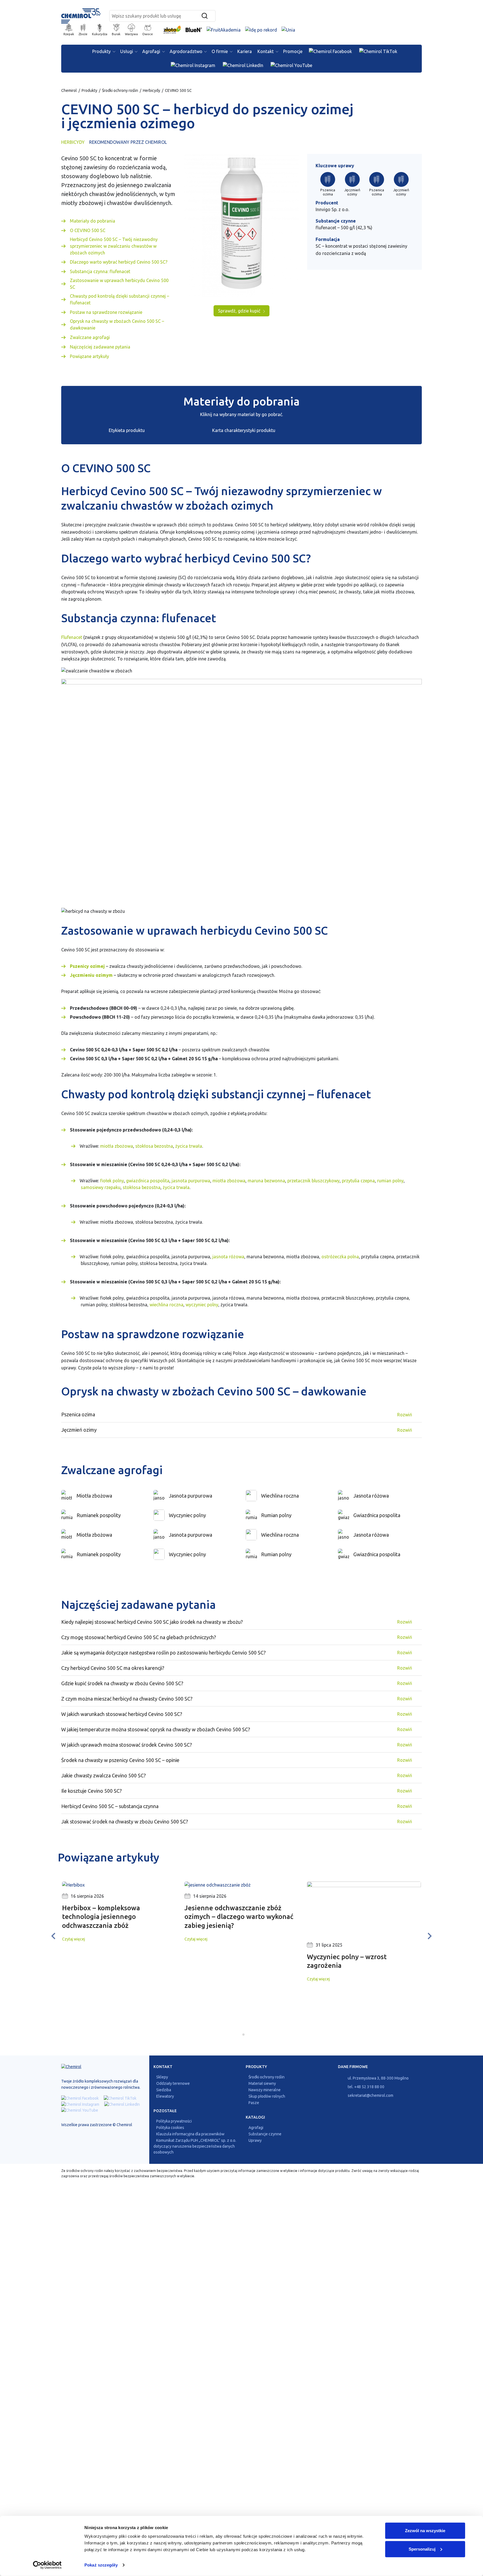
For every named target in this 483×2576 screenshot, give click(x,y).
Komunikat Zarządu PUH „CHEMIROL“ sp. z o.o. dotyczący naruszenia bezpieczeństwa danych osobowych (195, 2146)
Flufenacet (72, 637)
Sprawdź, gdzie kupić (240, 311)
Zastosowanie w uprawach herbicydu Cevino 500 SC (119, 284)
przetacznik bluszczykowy (313, 1181)
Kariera (245, 51)
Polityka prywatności (174, 2121)
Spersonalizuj (422, 2549)
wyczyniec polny (202, 1305)
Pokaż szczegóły (101, 2565)
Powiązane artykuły (89, 356)
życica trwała (189, 1146)
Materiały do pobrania (93, 221)
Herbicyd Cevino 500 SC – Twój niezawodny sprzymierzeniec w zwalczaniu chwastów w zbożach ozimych (114, 246)
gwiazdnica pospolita (148, 1181)
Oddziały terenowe (173, 2083)
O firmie (220, 51)
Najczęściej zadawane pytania (100, 347)
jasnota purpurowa (191, 1181)
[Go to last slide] (54, 1936)
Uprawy (255, 2140)
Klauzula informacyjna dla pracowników (190, 2134)
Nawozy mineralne (265, 2090)
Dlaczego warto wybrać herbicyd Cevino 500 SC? (119, 262)
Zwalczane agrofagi (90, 337)
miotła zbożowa (117, 1146)
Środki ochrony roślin (120, 90)
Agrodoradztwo (186, 51)
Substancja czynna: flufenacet (100, 271)
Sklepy (162, 2077)
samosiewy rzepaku (101, 1187)
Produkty (101, 51)
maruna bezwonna (266, 1181)
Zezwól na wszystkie (425, 2531)
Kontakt (266, 51)
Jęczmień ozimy (352, 192)
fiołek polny (112, 1181)
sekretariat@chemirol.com (370, 2095)
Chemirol (69, 90)
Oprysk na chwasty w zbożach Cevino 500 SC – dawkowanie (117, 324)
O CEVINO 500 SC (88, 230)
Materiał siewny (262, 2083)
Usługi (127, 51)
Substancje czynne (265, 2134)
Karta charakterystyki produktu (244, 430)
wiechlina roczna (166, 1305)
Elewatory (165, 2096)
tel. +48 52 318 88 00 (366, 2087)
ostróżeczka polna (340, 1257)
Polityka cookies (170, 2128)
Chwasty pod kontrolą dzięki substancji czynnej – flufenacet (119, 299)
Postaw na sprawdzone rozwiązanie (106, 312)
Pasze (254, 2103)
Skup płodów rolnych (267, 2096)
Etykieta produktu (127, 430)
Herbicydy (151, 90)
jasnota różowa (228, 1257)
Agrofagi (151, 51)
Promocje (293, 51)
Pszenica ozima (328, 192)
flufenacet (326, 228)
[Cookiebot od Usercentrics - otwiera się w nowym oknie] (47, 2565)
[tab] (239, 2034)
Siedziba (164, 2090)
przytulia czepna (358, 1181)
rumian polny (390, 1181)
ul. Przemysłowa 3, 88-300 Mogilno (378, 2078)
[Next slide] (429, 1936)
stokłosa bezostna (154, 1146)
